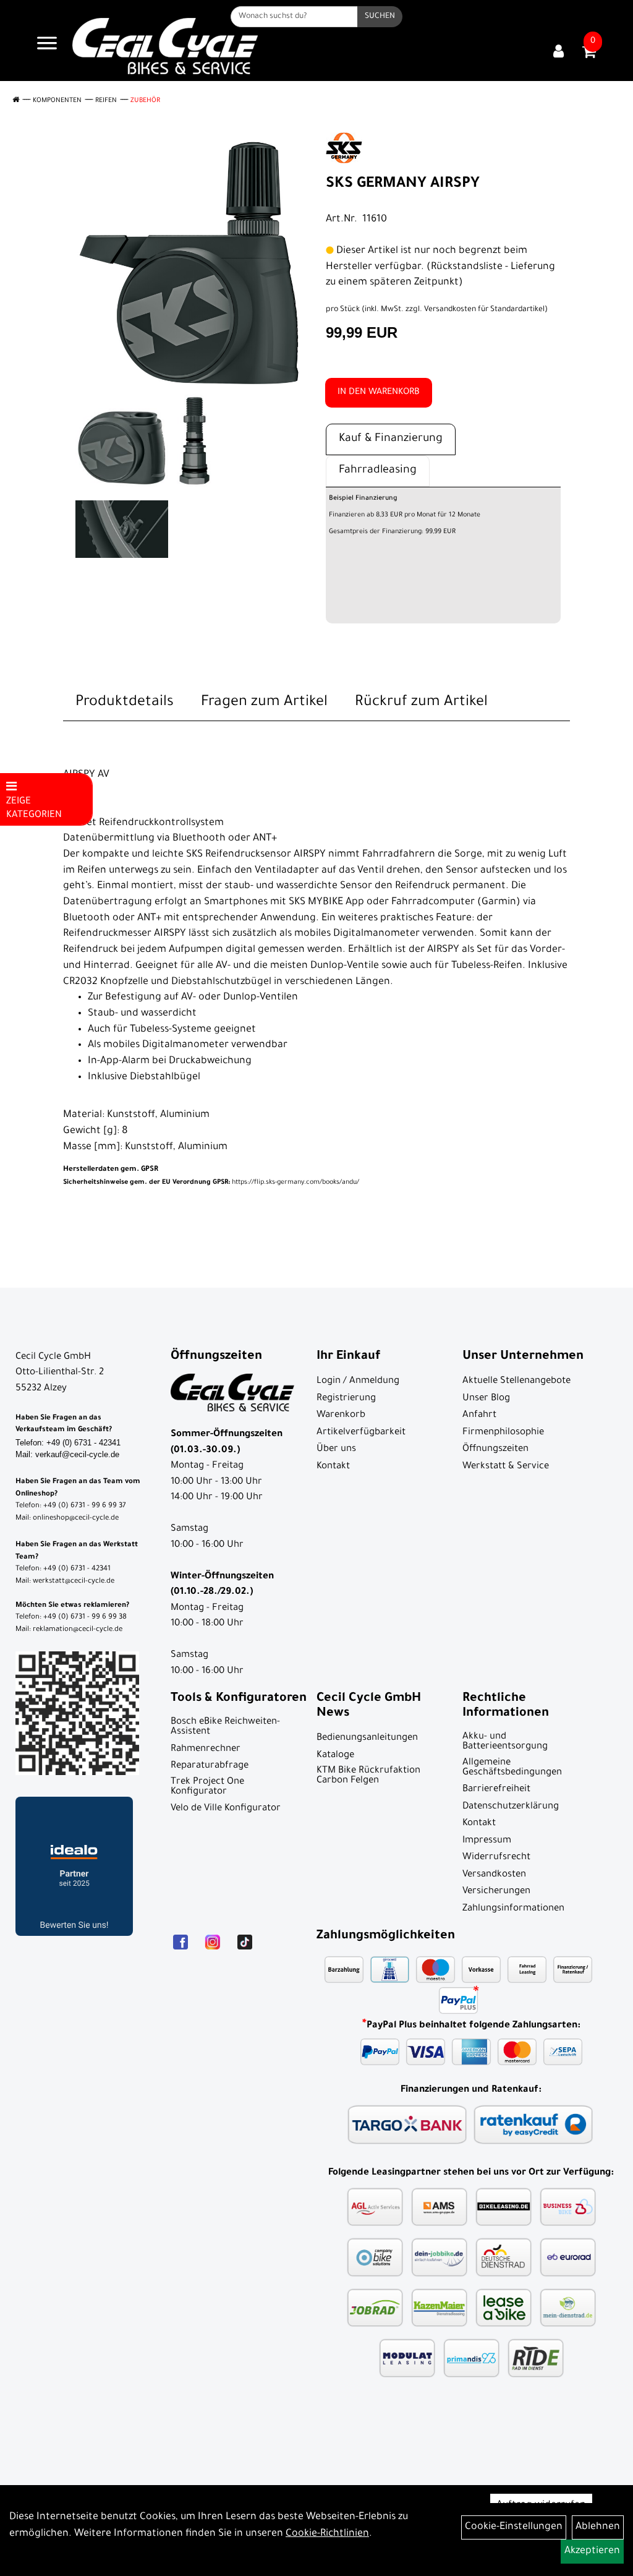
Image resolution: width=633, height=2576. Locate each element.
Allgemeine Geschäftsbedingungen (512, 1768)
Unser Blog (486, 1399)
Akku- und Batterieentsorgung (505, 1742)
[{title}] (559, 53)
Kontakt (333, 1467)
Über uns (336, 1449)
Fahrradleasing (378, 471)
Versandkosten (494, 1875)
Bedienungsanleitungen (367, 1738)
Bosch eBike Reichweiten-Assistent (225, 1727)
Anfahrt (479, 1415)
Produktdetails (125, 703)
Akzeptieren (592, 2551)
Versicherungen (496, 1892)
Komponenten (57, 101)
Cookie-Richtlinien (327, 2534)
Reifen (106, 101)
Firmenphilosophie (503, 1433)
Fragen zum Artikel (264, 703)
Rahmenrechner (206, 1749)
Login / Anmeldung (358, 1381)
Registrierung (346, 1399)
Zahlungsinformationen (513, 1909)
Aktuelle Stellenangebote (516, 1381)
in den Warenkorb (379, 393)
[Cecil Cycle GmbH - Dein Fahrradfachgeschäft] (165, 46)
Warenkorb (341, 1415)
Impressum (487, 1841)
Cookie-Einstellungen (514, 2527)
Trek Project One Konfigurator (207, 1787)
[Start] (16, 101)
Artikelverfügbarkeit (361, 1433)
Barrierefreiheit (496, 1790)
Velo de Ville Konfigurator (226, 1809)
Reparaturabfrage (210, 1766)
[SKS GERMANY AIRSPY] (190, 262)
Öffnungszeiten (495, 1449)
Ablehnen (598, 2527)
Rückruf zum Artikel (421, 703)
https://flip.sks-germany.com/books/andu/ (211, 1183)
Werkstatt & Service (506, 1467)
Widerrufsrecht (496, 1858)
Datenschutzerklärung (511, 1807)
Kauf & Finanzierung (391, 439)
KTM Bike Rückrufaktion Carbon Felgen (368, 1776)
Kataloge (335, 1756)
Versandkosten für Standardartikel (484, 310)
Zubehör (145, 101)
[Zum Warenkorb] (589, 56)
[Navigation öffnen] (47, 46)
